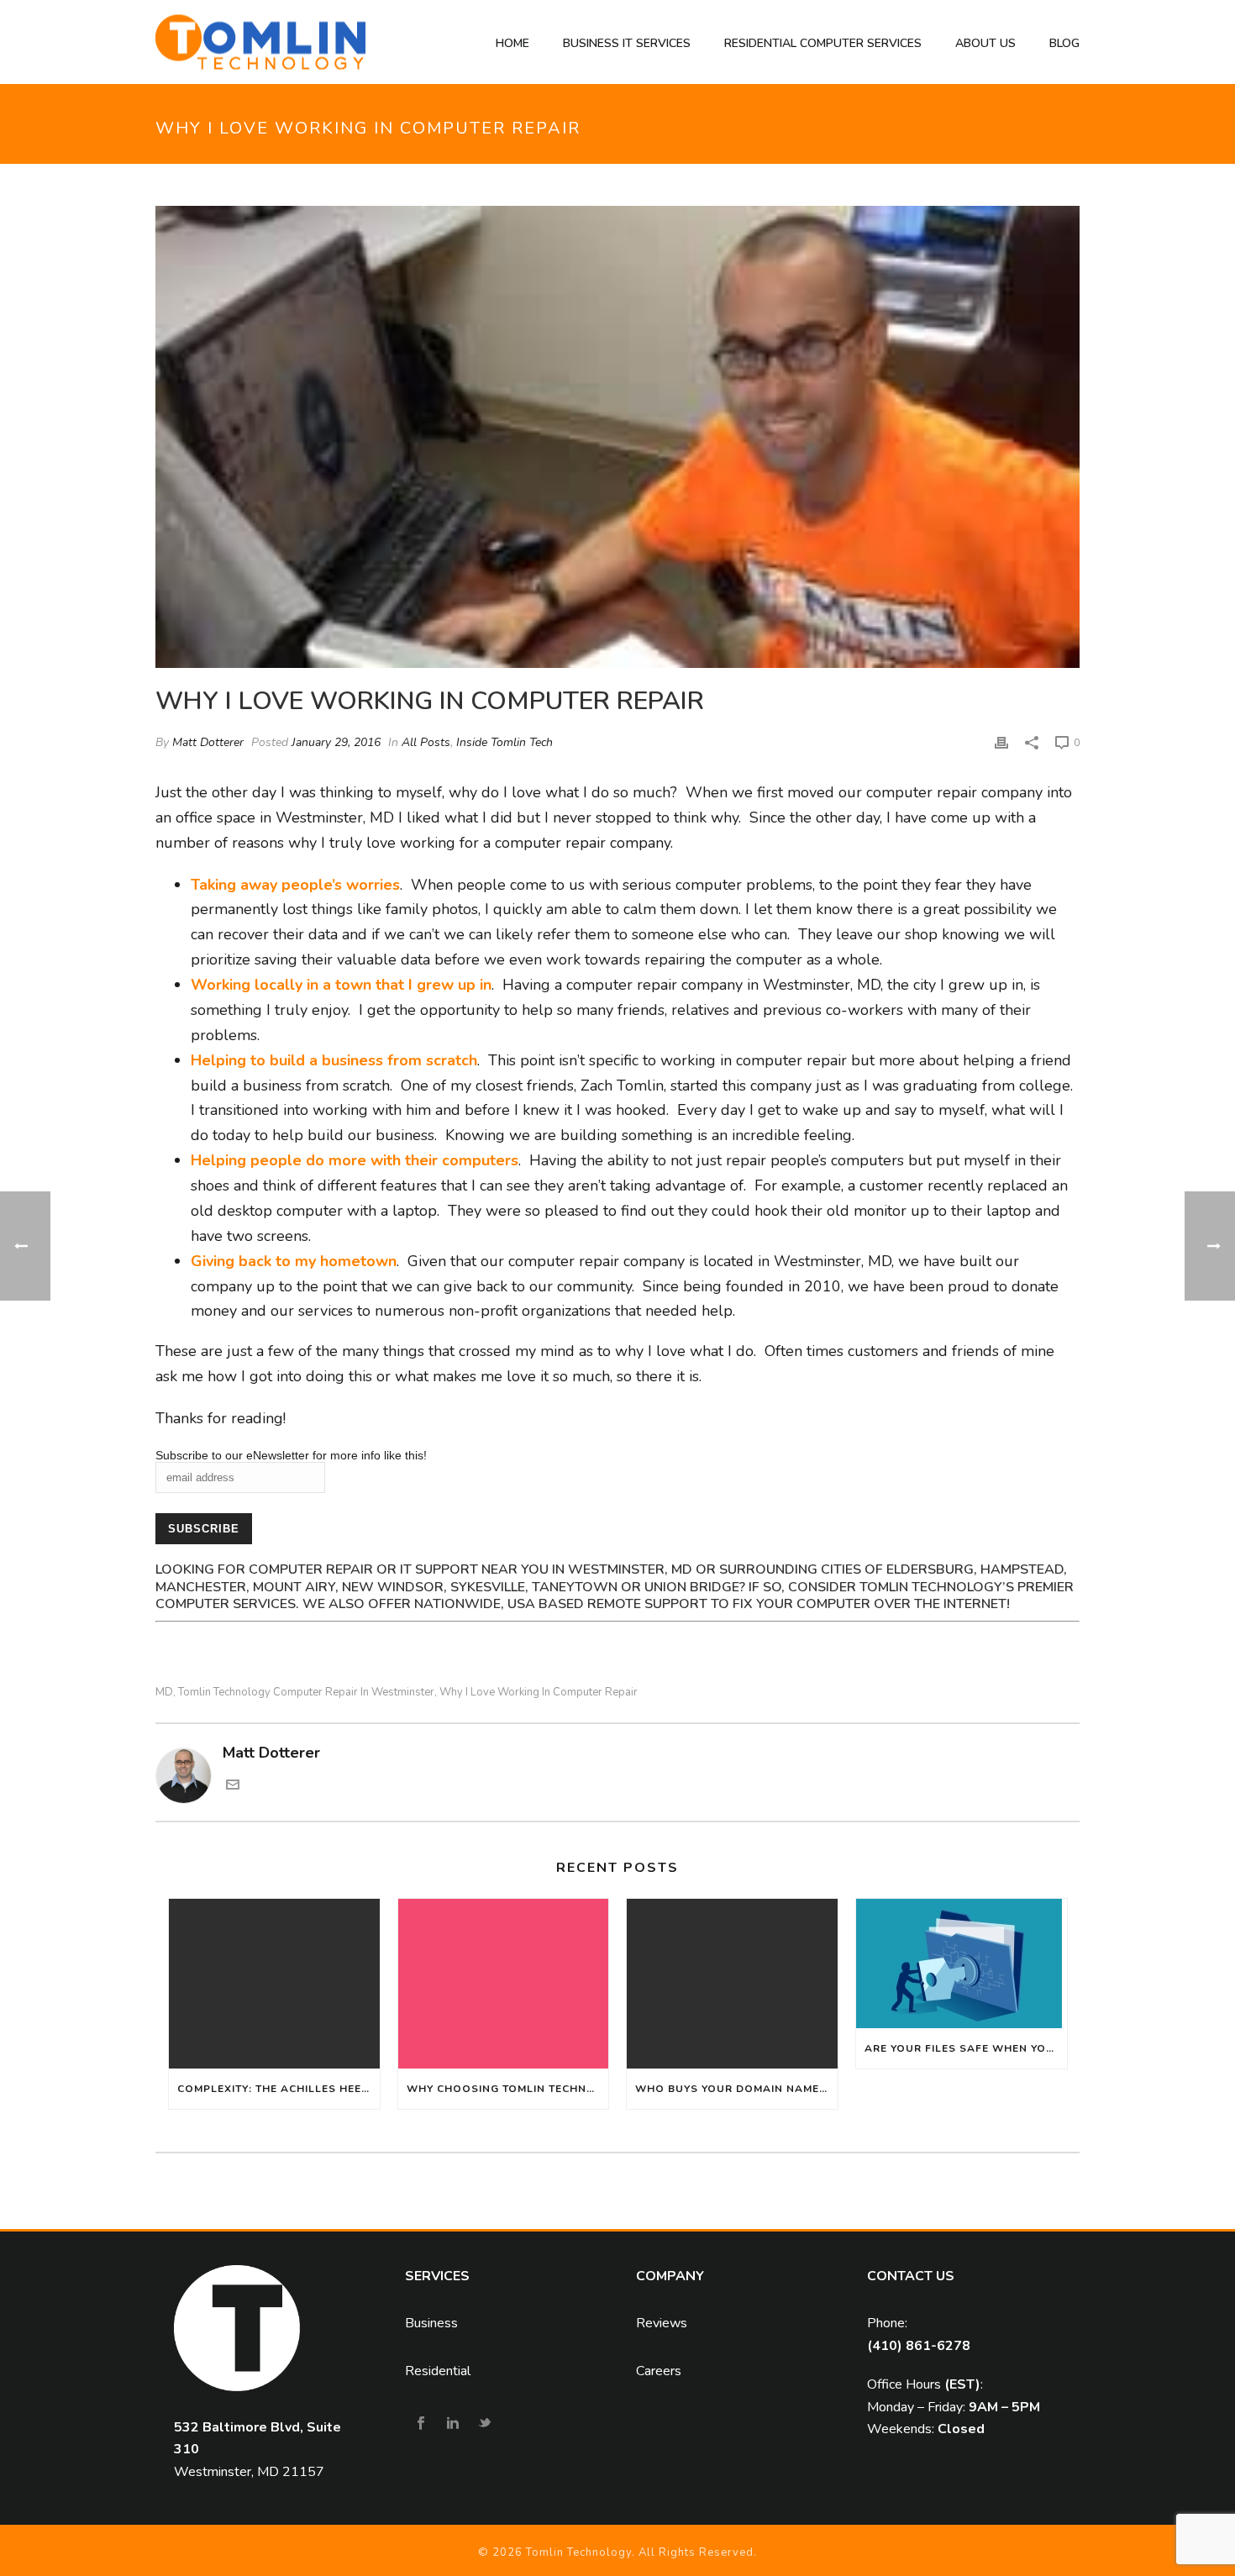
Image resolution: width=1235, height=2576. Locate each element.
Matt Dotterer (208, 742)
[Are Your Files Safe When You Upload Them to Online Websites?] (962, 1964)
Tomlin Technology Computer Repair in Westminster (306, 1693)
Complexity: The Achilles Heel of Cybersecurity (279, 2089)
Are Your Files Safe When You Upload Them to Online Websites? (966, 2048)
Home (512, 43)
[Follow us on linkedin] (453, 2424)
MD (164, 1693)
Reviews (662, 2323)
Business (431, 2323)
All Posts (426, 742)
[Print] (1001, 742)
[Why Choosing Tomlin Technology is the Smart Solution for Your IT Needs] (504, 1983)
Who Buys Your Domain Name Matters (736, 2089)
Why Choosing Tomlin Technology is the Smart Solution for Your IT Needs (508, 2089)
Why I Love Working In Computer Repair (539, 1693)
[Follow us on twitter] (485, 2424)
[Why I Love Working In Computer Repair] (617, 437)
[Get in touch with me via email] (233, 1786)
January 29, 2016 (336, 742)
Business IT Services (627, 43)
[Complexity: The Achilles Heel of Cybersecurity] (274, 1983)
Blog (1064, 43)
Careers (659, 2371)
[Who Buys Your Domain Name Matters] (732, 1983)
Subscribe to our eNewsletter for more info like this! (291, 1455)
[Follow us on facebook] (421, 2424)
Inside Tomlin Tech (505, 742)
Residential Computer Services (823, 43)
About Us (985, 43)
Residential (438, 2371)
